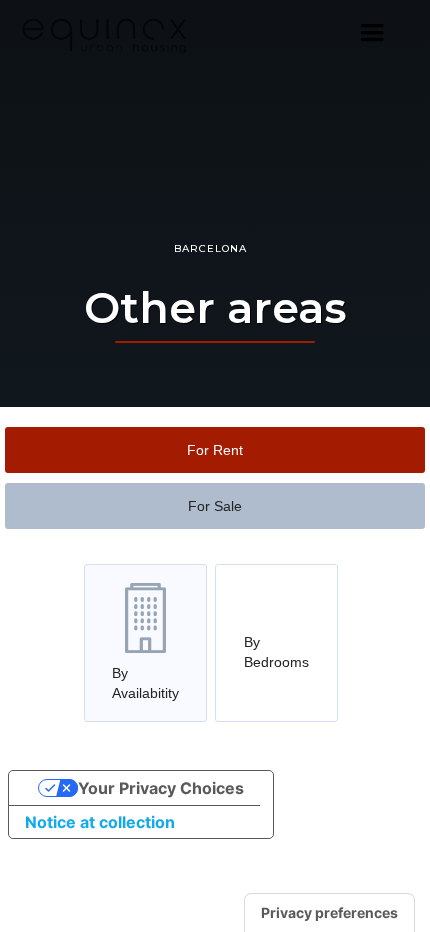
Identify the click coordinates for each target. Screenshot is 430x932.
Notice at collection (100, 822)
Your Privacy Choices (161, 788)
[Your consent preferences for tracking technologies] (329, 913)
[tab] (215, 450)
